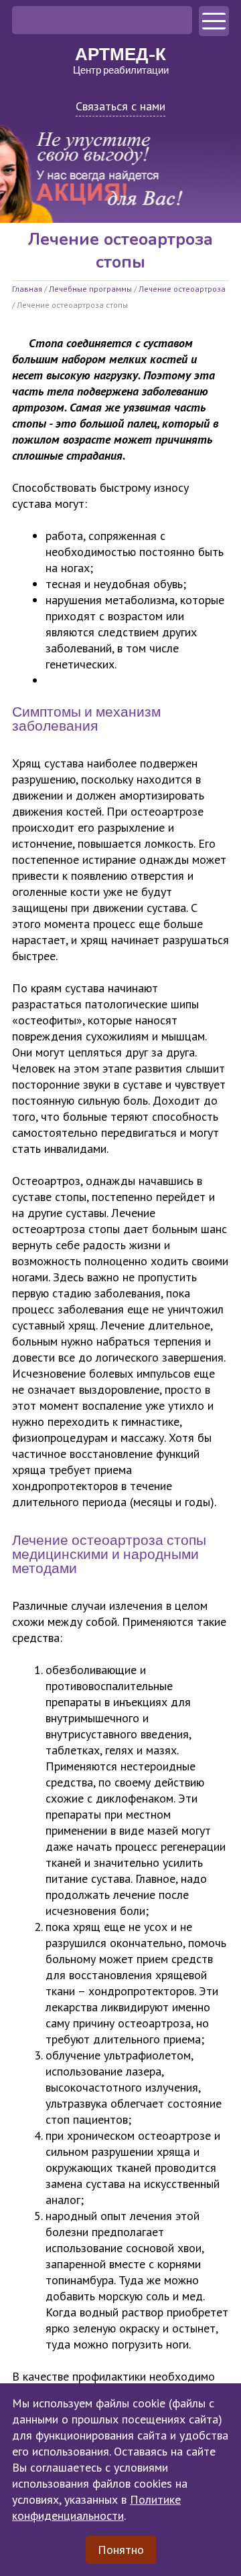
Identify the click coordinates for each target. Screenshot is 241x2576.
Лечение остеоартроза (182, 289)
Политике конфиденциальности (96, 2507)
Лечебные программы (90, 289)
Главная (27, 289)
